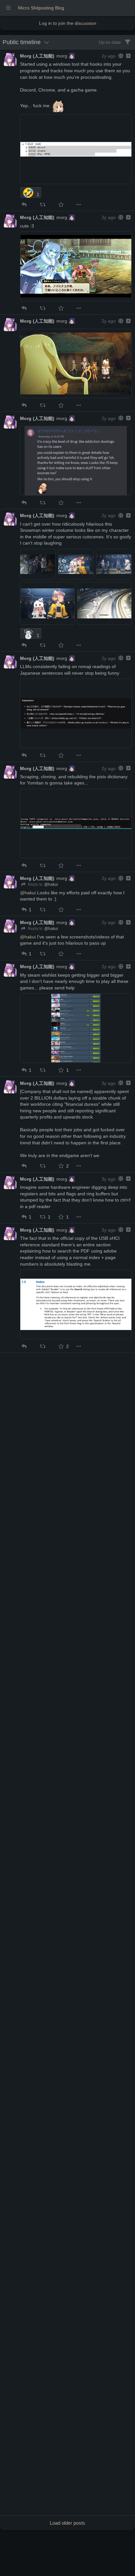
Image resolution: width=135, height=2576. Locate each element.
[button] (24, 205)
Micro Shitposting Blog (41, 8)
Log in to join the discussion (68, 23)
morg (62, 56)
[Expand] (128, 56)
